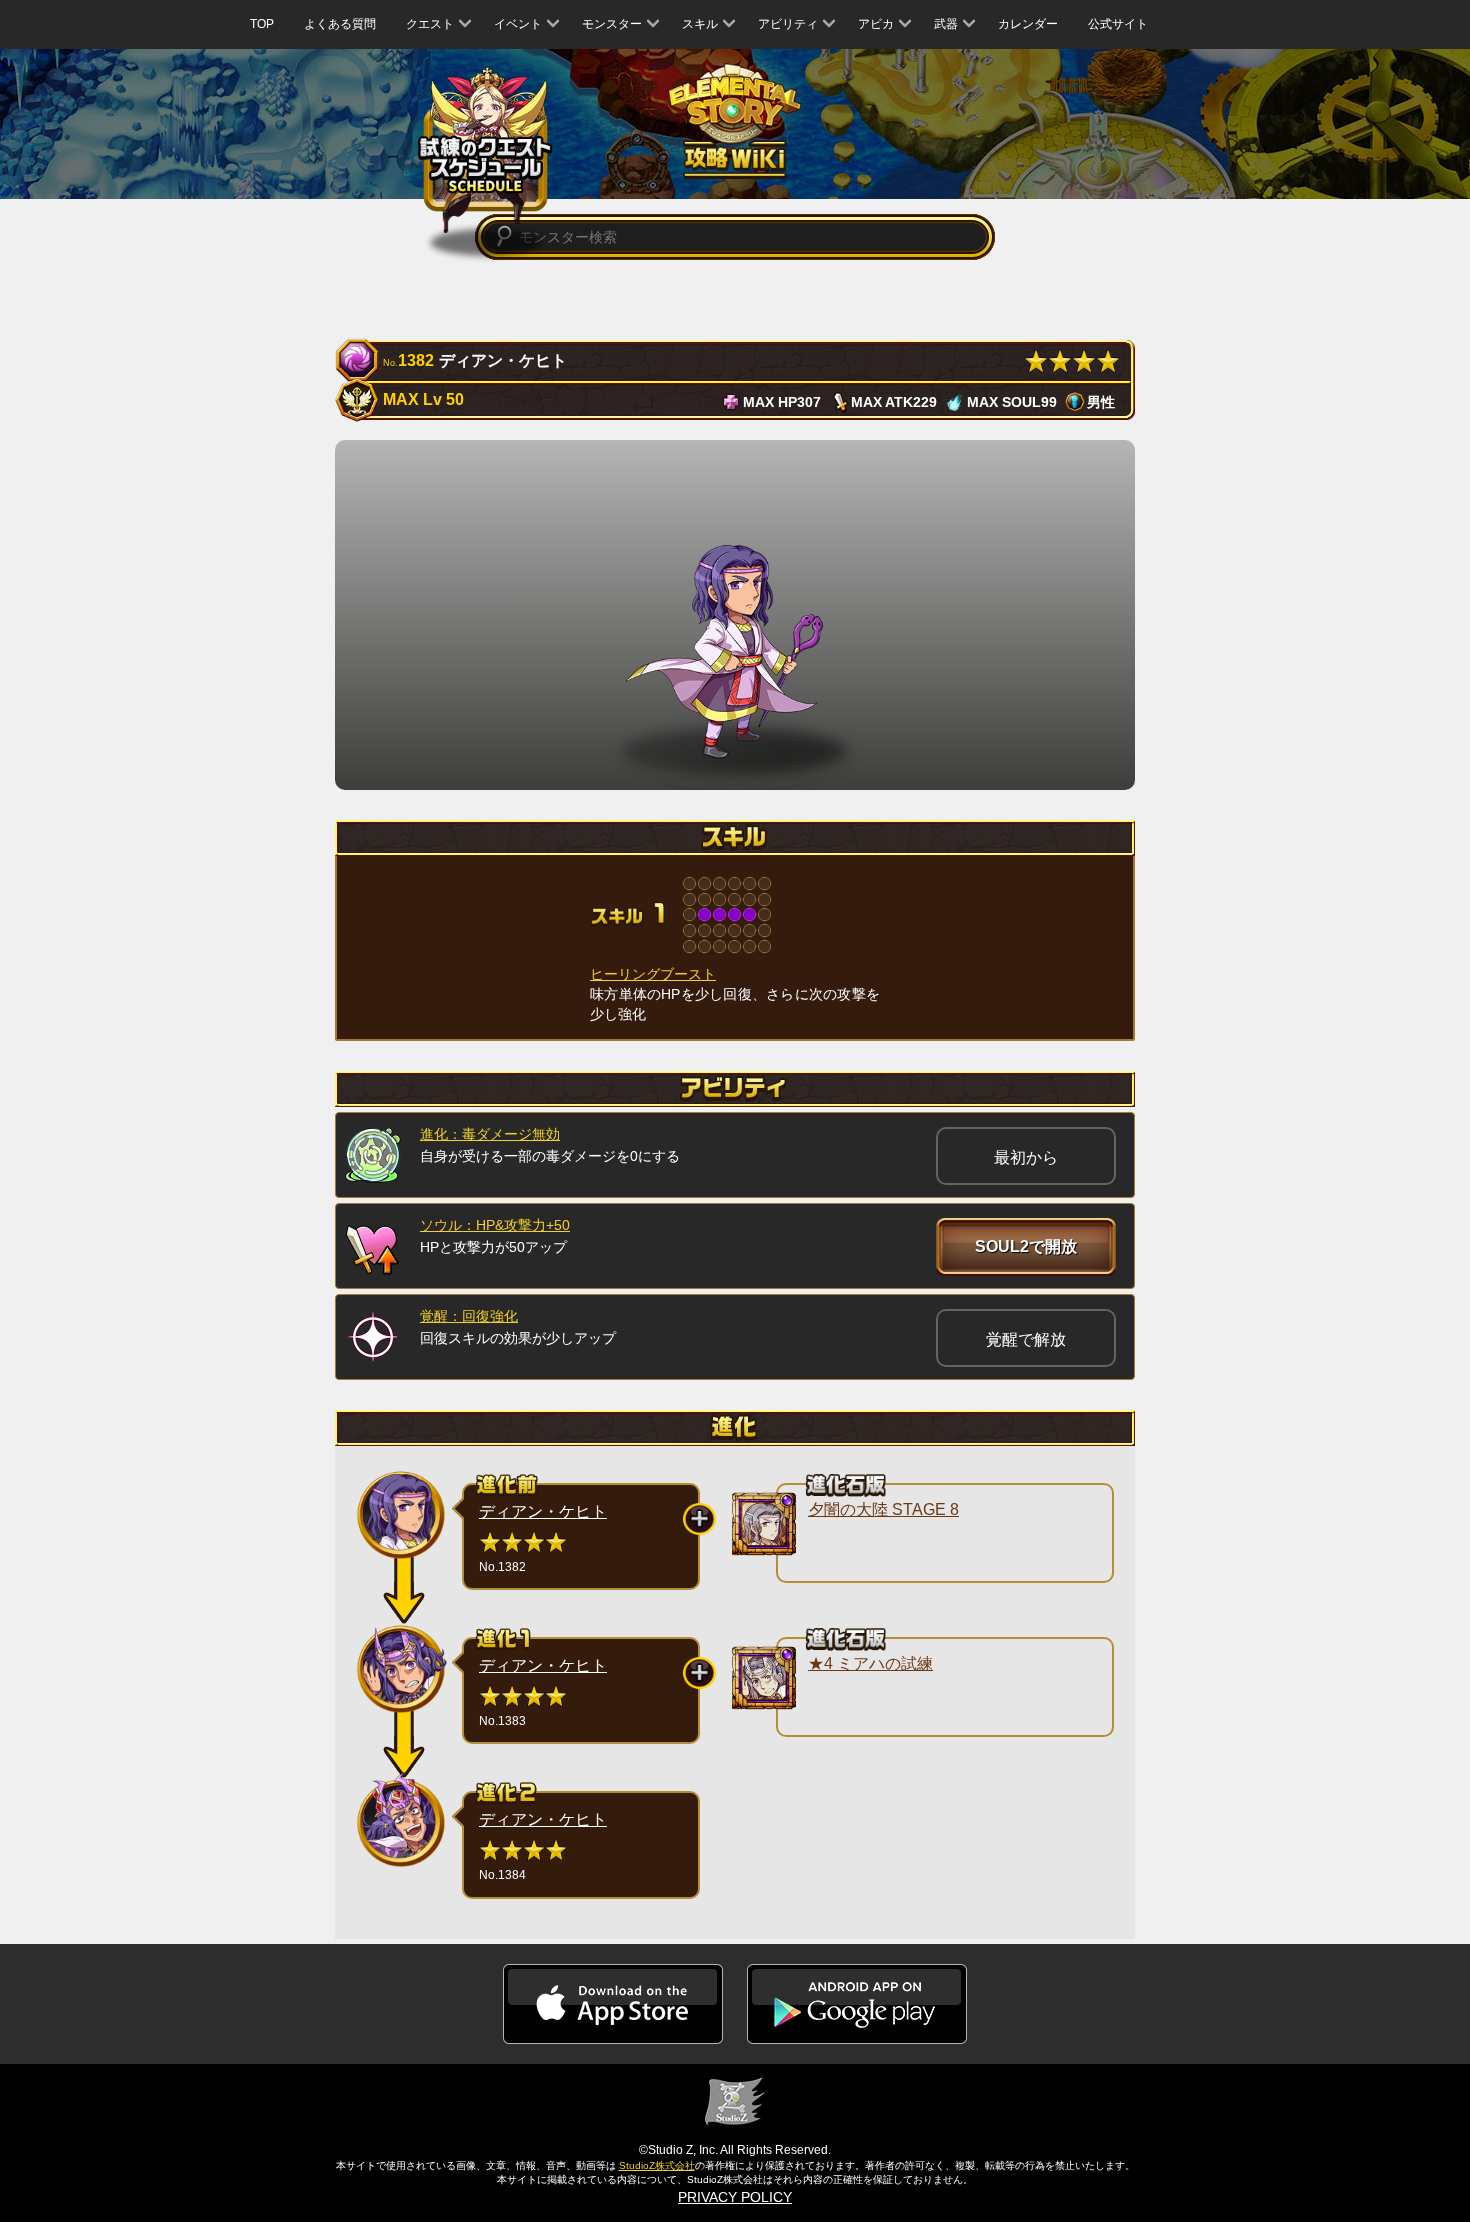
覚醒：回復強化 (469, 1316)
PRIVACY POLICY (735, 2197)
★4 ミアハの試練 (870, 1663)
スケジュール (485, 149)
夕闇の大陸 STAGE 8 (883, 1509)
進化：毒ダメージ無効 (490, 1134)
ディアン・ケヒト (543, 1511)
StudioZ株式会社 (657, 2165)
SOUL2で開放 (1026, 1246)
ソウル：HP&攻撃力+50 (495, 1225)
